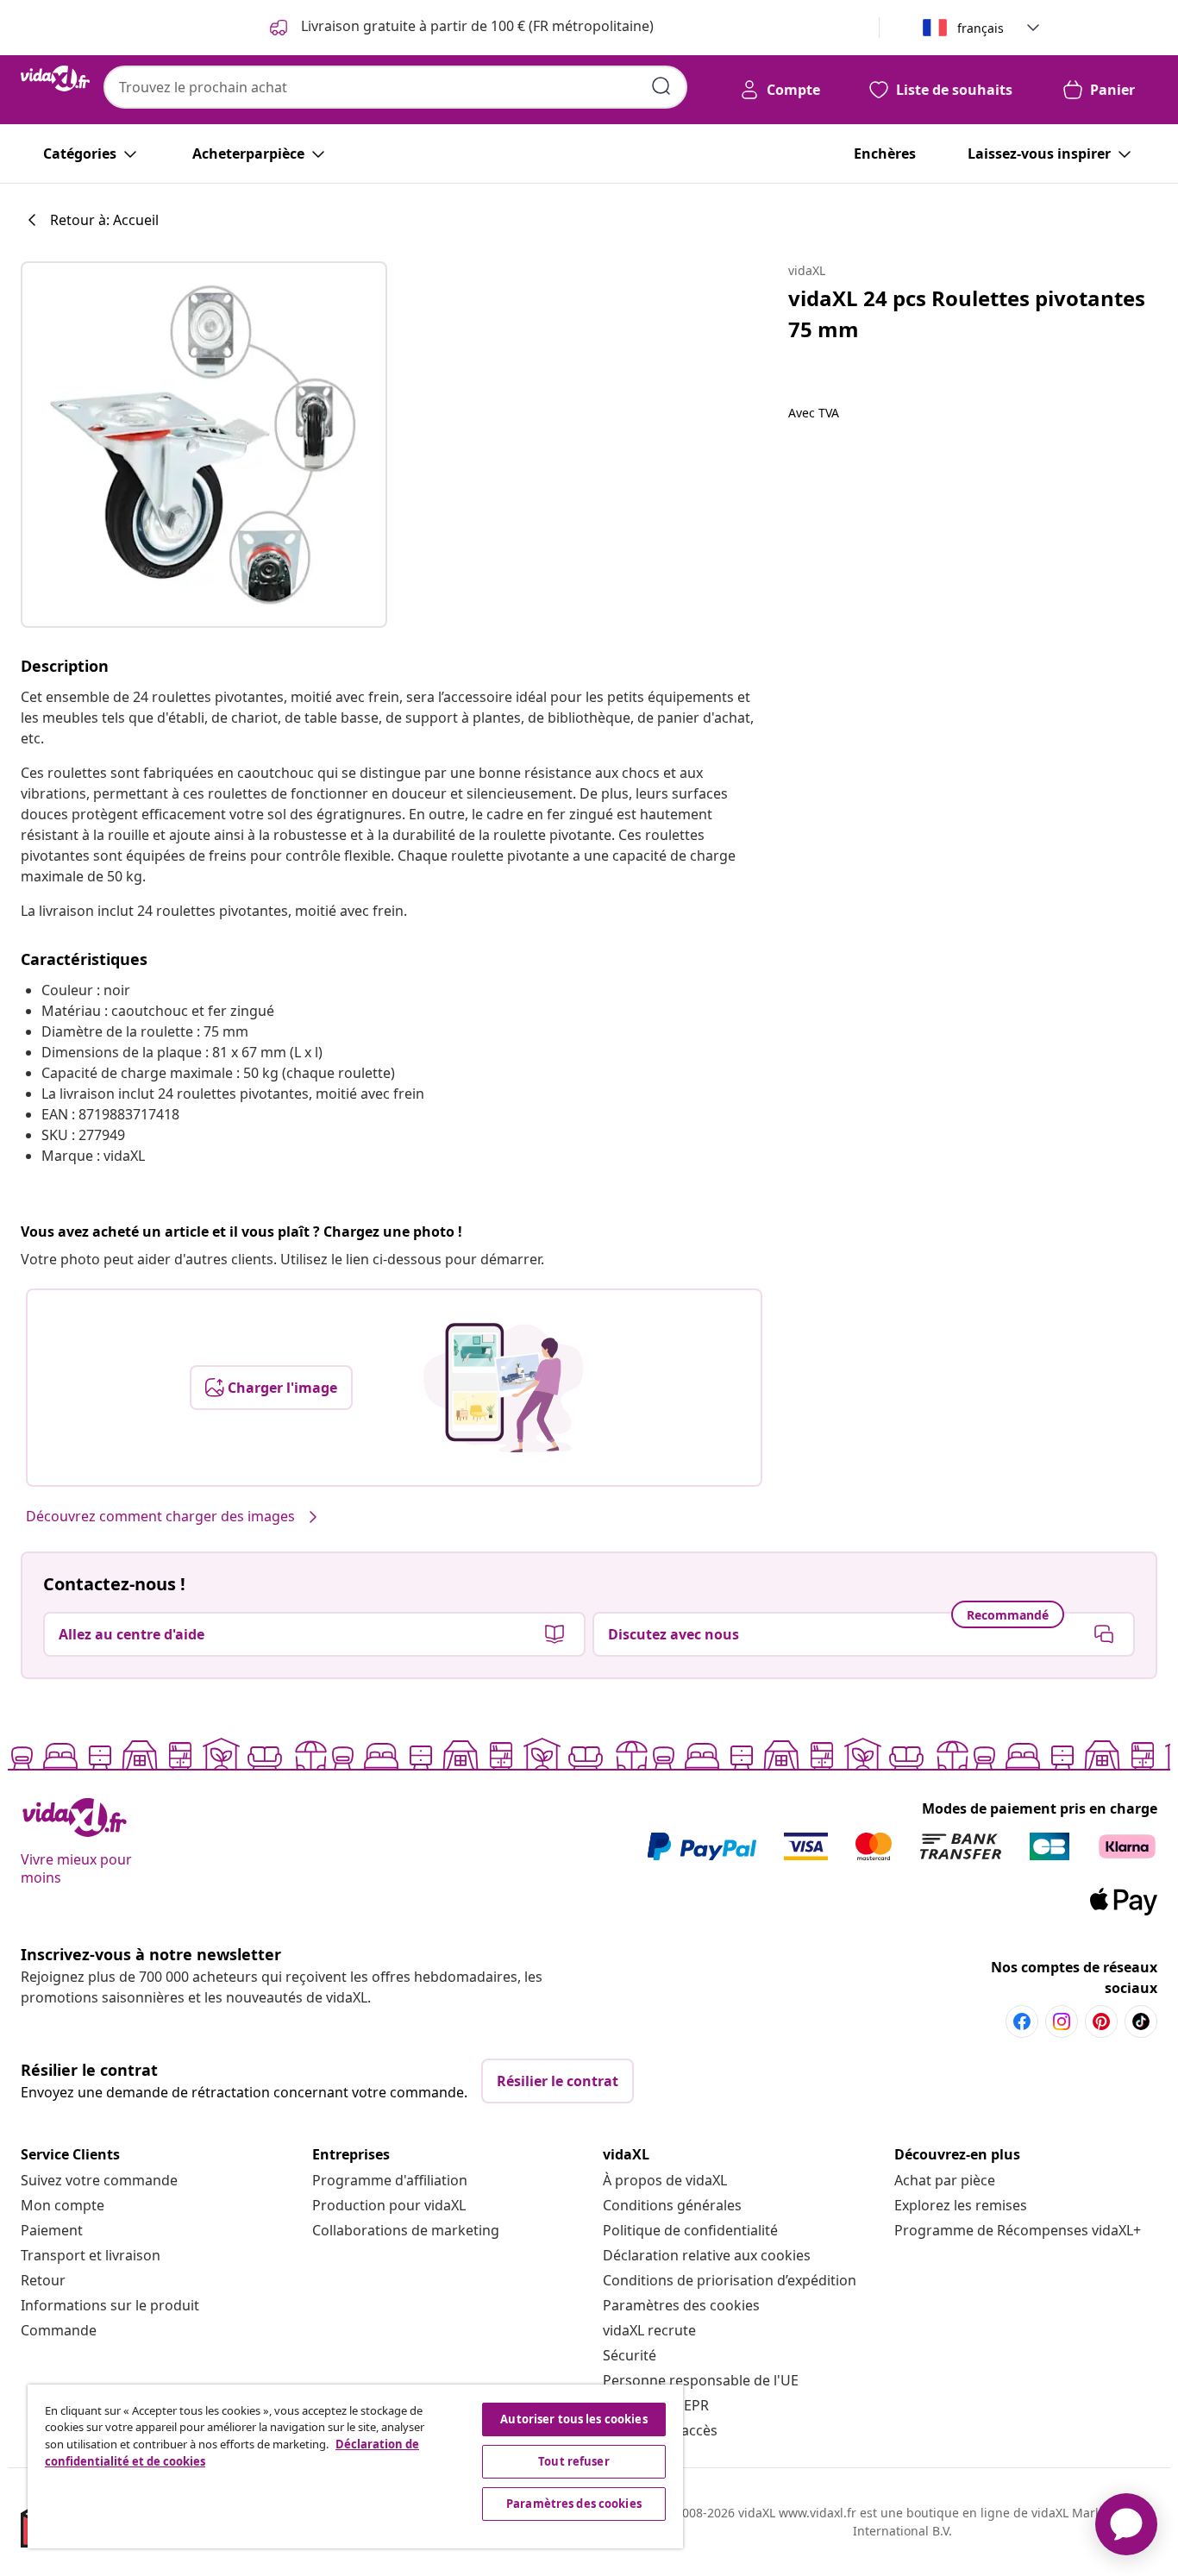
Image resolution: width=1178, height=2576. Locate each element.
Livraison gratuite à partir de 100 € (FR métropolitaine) (476, 26)
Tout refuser (574, 2461)
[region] (355, 2466)
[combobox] (395, 87)
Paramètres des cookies (681, 2305)
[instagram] (1062, 2021)
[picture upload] (503, 1388)
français (981, 28)
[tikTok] (1141, 2021)
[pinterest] (1101, 2021)
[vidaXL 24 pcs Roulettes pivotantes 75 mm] (204, 445)
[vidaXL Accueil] (55, 78)
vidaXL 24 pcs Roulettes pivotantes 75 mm (967, 313)
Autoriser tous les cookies (573, 2419)
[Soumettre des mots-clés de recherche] (661, 86)
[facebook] (1022, 2021)
